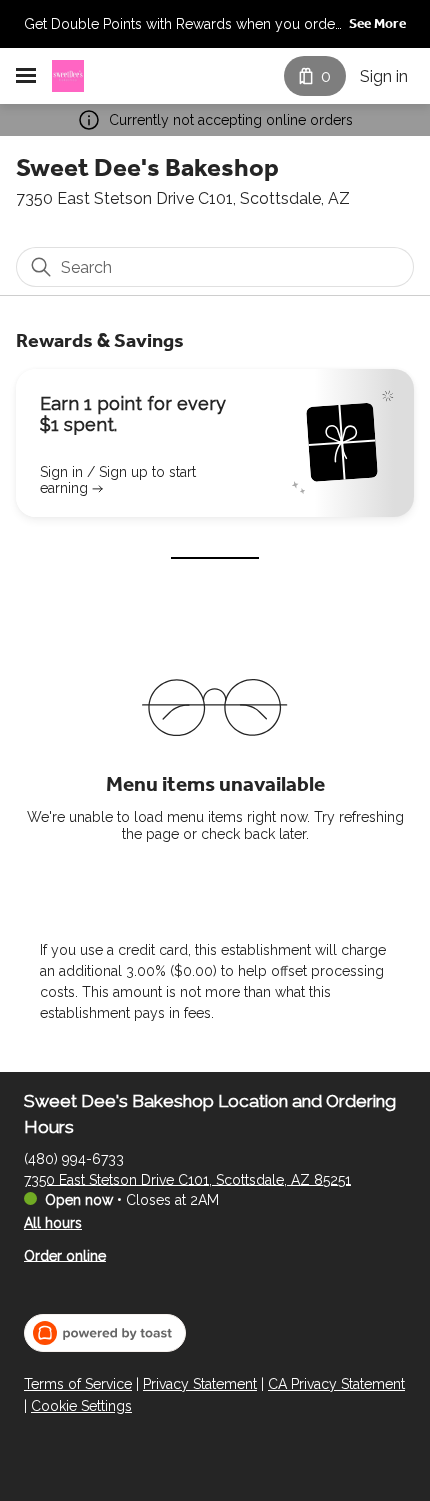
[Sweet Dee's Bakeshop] (68, 76)
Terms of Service (78, 1384)
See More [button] (377, 23)
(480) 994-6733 (74, 1158)
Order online (65, 1255)
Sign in (384, 76)
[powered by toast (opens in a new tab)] (105, 1333)
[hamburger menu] (26, 76)
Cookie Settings (81, 1406)
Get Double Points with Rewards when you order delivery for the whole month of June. (182, 26)
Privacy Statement (200, 1384)
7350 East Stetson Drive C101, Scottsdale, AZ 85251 (187, 1179)
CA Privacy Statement (336, 1384)
